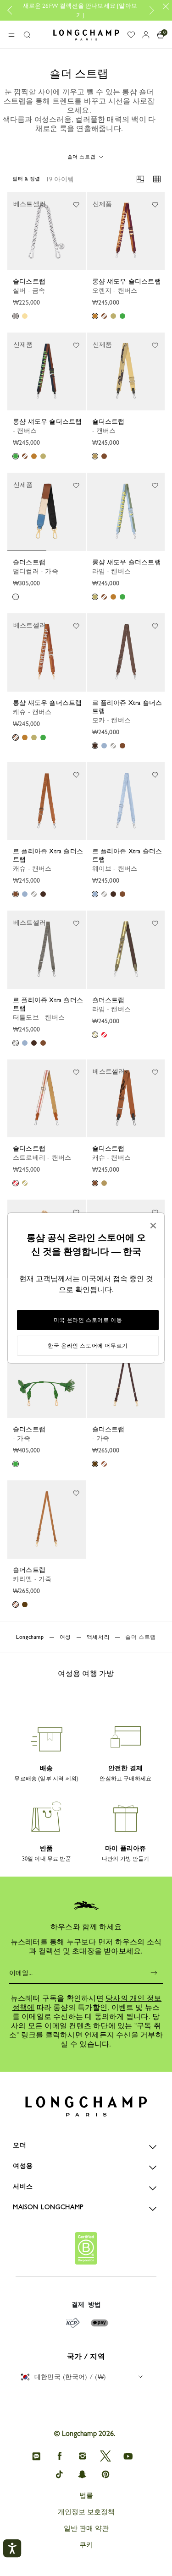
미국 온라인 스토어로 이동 (88, 1320)
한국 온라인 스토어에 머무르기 (88, 1346)
